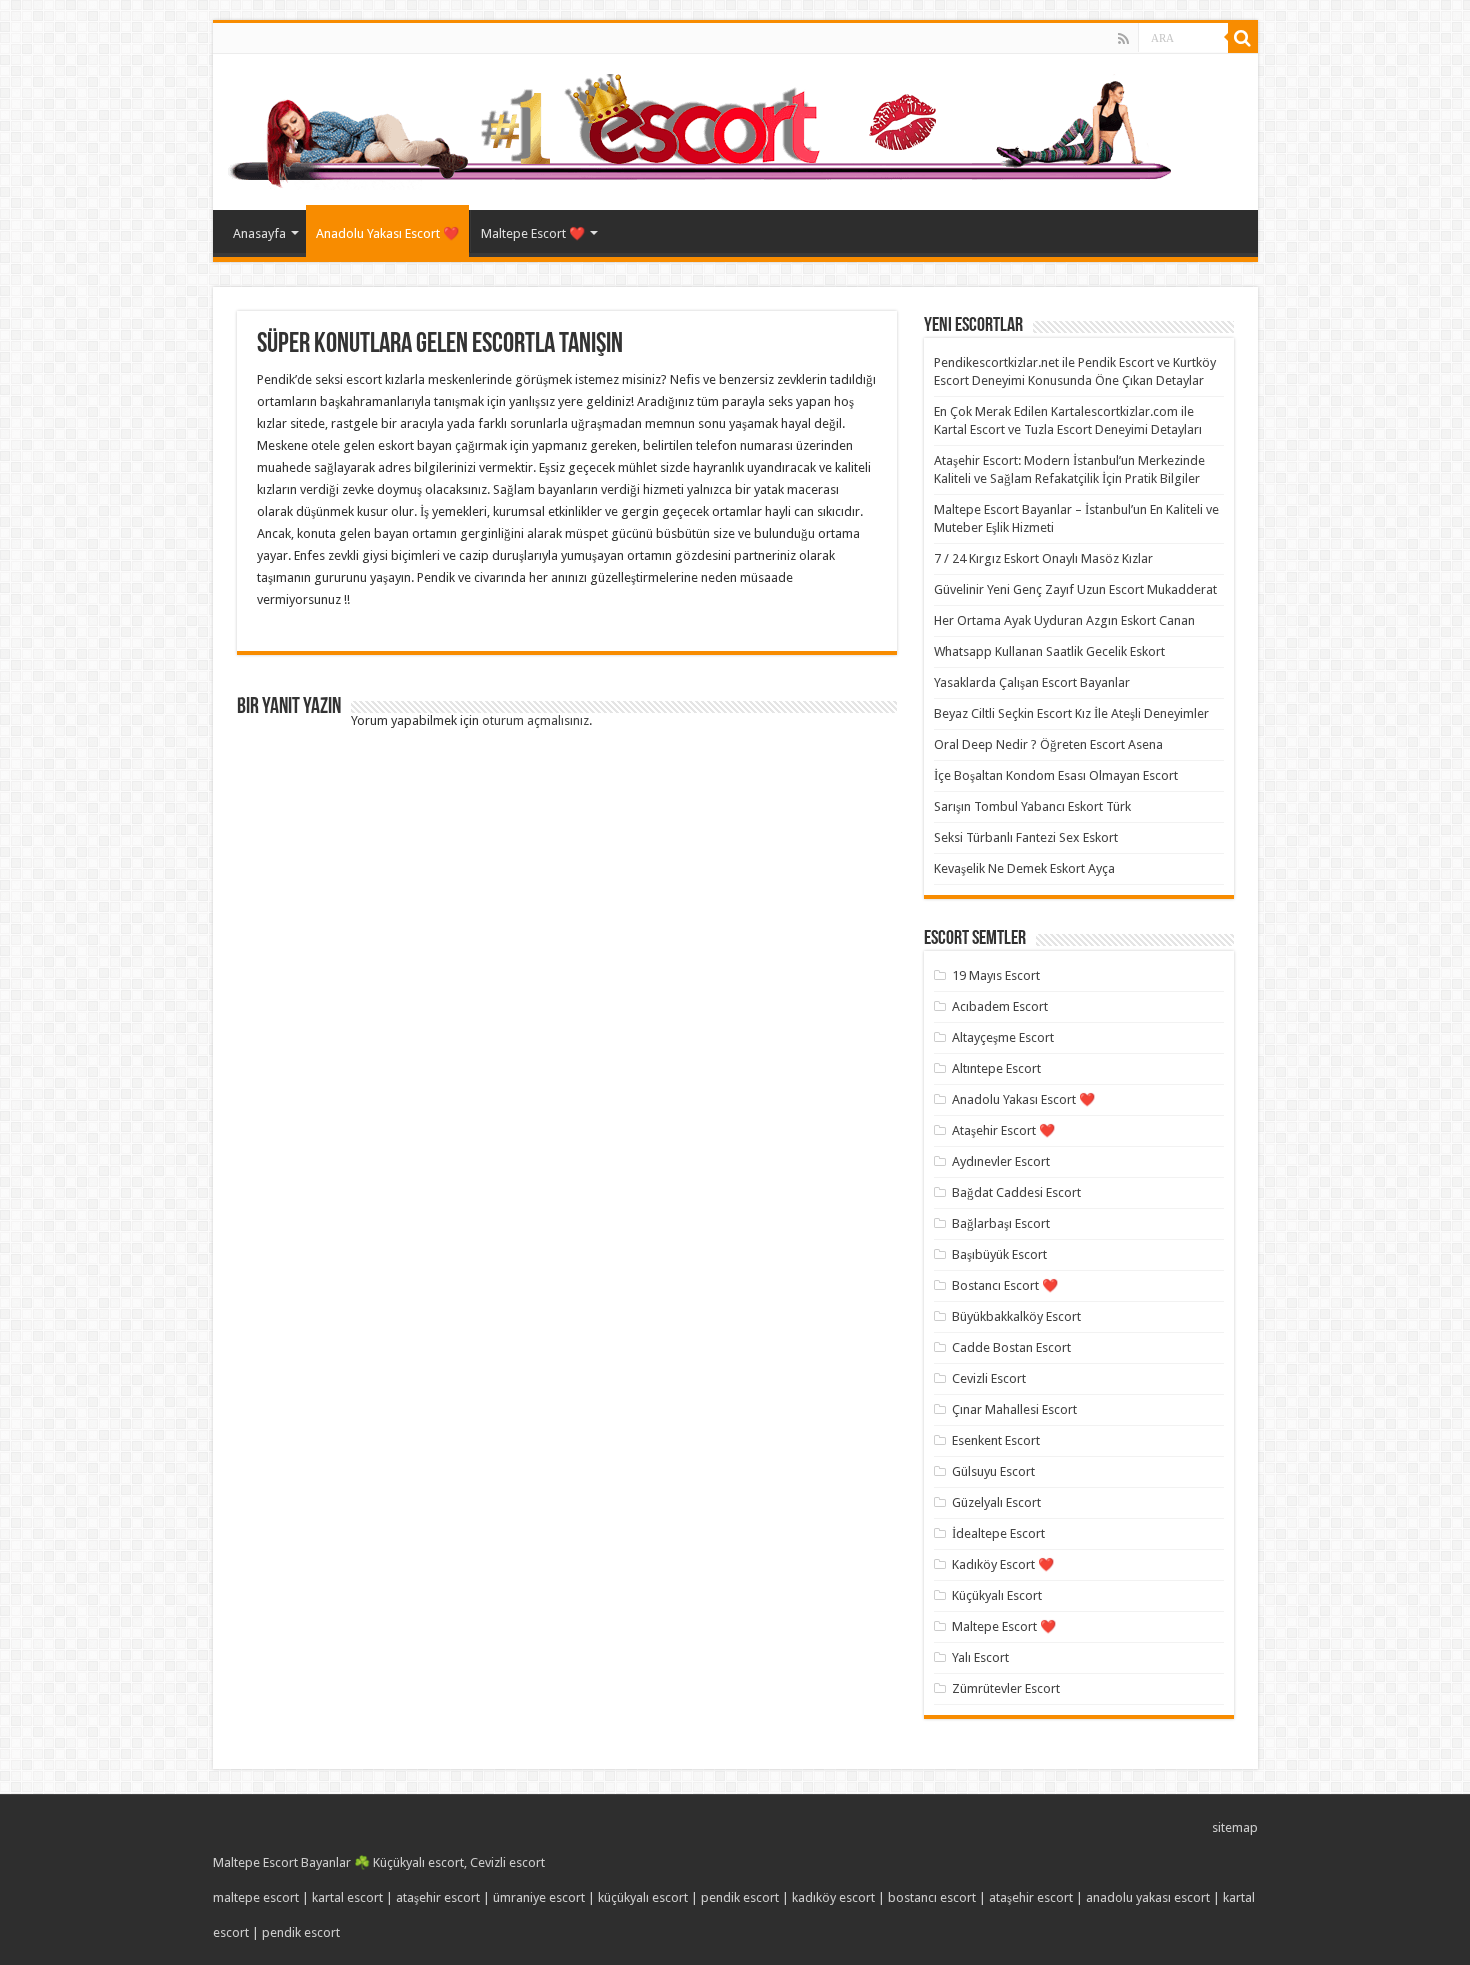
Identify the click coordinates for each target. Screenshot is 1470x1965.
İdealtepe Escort (998, 1533)
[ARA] (1243, 38)
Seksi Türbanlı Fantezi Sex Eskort (1026, 837)
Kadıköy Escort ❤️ (1003, 1564)
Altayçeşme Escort (1003, 1037)
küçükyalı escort (643, 1897)
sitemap (1235, 1827)
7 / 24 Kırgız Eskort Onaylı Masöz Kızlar (1043, 558)
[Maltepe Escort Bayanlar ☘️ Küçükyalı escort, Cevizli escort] (704, 128)
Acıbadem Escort (1000, 1006)
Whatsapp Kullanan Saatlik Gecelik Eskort (1049, 651)
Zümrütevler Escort (1006, 1688)
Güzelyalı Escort (996, 1502)
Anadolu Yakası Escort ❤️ (387, 233)
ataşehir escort (438, 1897)
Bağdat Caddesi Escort (1016, 1192)
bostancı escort (932, 1897)
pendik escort (740, 1897)
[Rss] (1123, 39)
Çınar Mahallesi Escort (1014, 1409)
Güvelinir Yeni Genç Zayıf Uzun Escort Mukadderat (1075, 589)
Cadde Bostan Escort (1011, 1347)
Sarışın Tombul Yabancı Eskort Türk (1032, 806)
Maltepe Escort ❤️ (533, 233)
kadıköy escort (833, 1897)
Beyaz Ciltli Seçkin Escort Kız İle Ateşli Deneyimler (1071, 713)
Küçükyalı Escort (997, 1595)
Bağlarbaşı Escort (1001, 1223)
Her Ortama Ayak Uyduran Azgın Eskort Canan (1064, 620)
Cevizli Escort (989, 1378)
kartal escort (347, 1897)
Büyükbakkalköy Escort (1016, 1316)
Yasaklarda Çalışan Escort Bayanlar (1032, 682)
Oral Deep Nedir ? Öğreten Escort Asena (1048, 744)
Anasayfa (259, 233)
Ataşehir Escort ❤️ (1003, 1130)
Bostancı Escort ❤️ (1005, 1285)
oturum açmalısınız (535, 720)
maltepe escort (256, 1897)
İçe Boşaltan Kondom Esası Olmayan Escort (1056, 775)
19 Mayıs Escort (996, 975)
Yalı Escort (980, 1657)
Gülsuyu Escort (993, 1471)
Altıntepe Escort (996, 1068)
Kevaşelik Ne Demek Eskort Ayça (1024, 868)
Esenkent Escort (996, 1440)
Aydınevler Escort (1001, 1161)
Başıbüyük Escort (999, 1254)
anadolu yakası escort (1148, 1897)
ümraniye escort (539, 1897)
